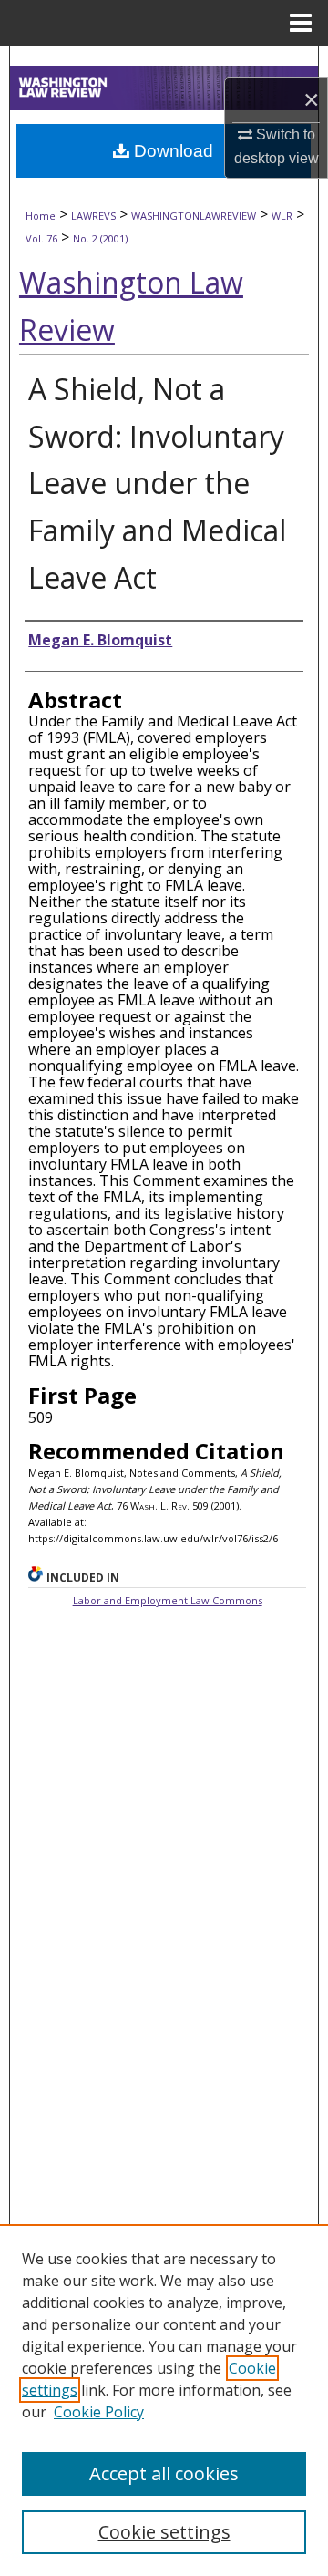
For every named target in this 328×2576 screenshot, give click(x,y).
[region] (164, 2400)
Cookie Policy (99, 2412)
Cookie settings (164, 2532)
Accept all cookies (164, 2473)
